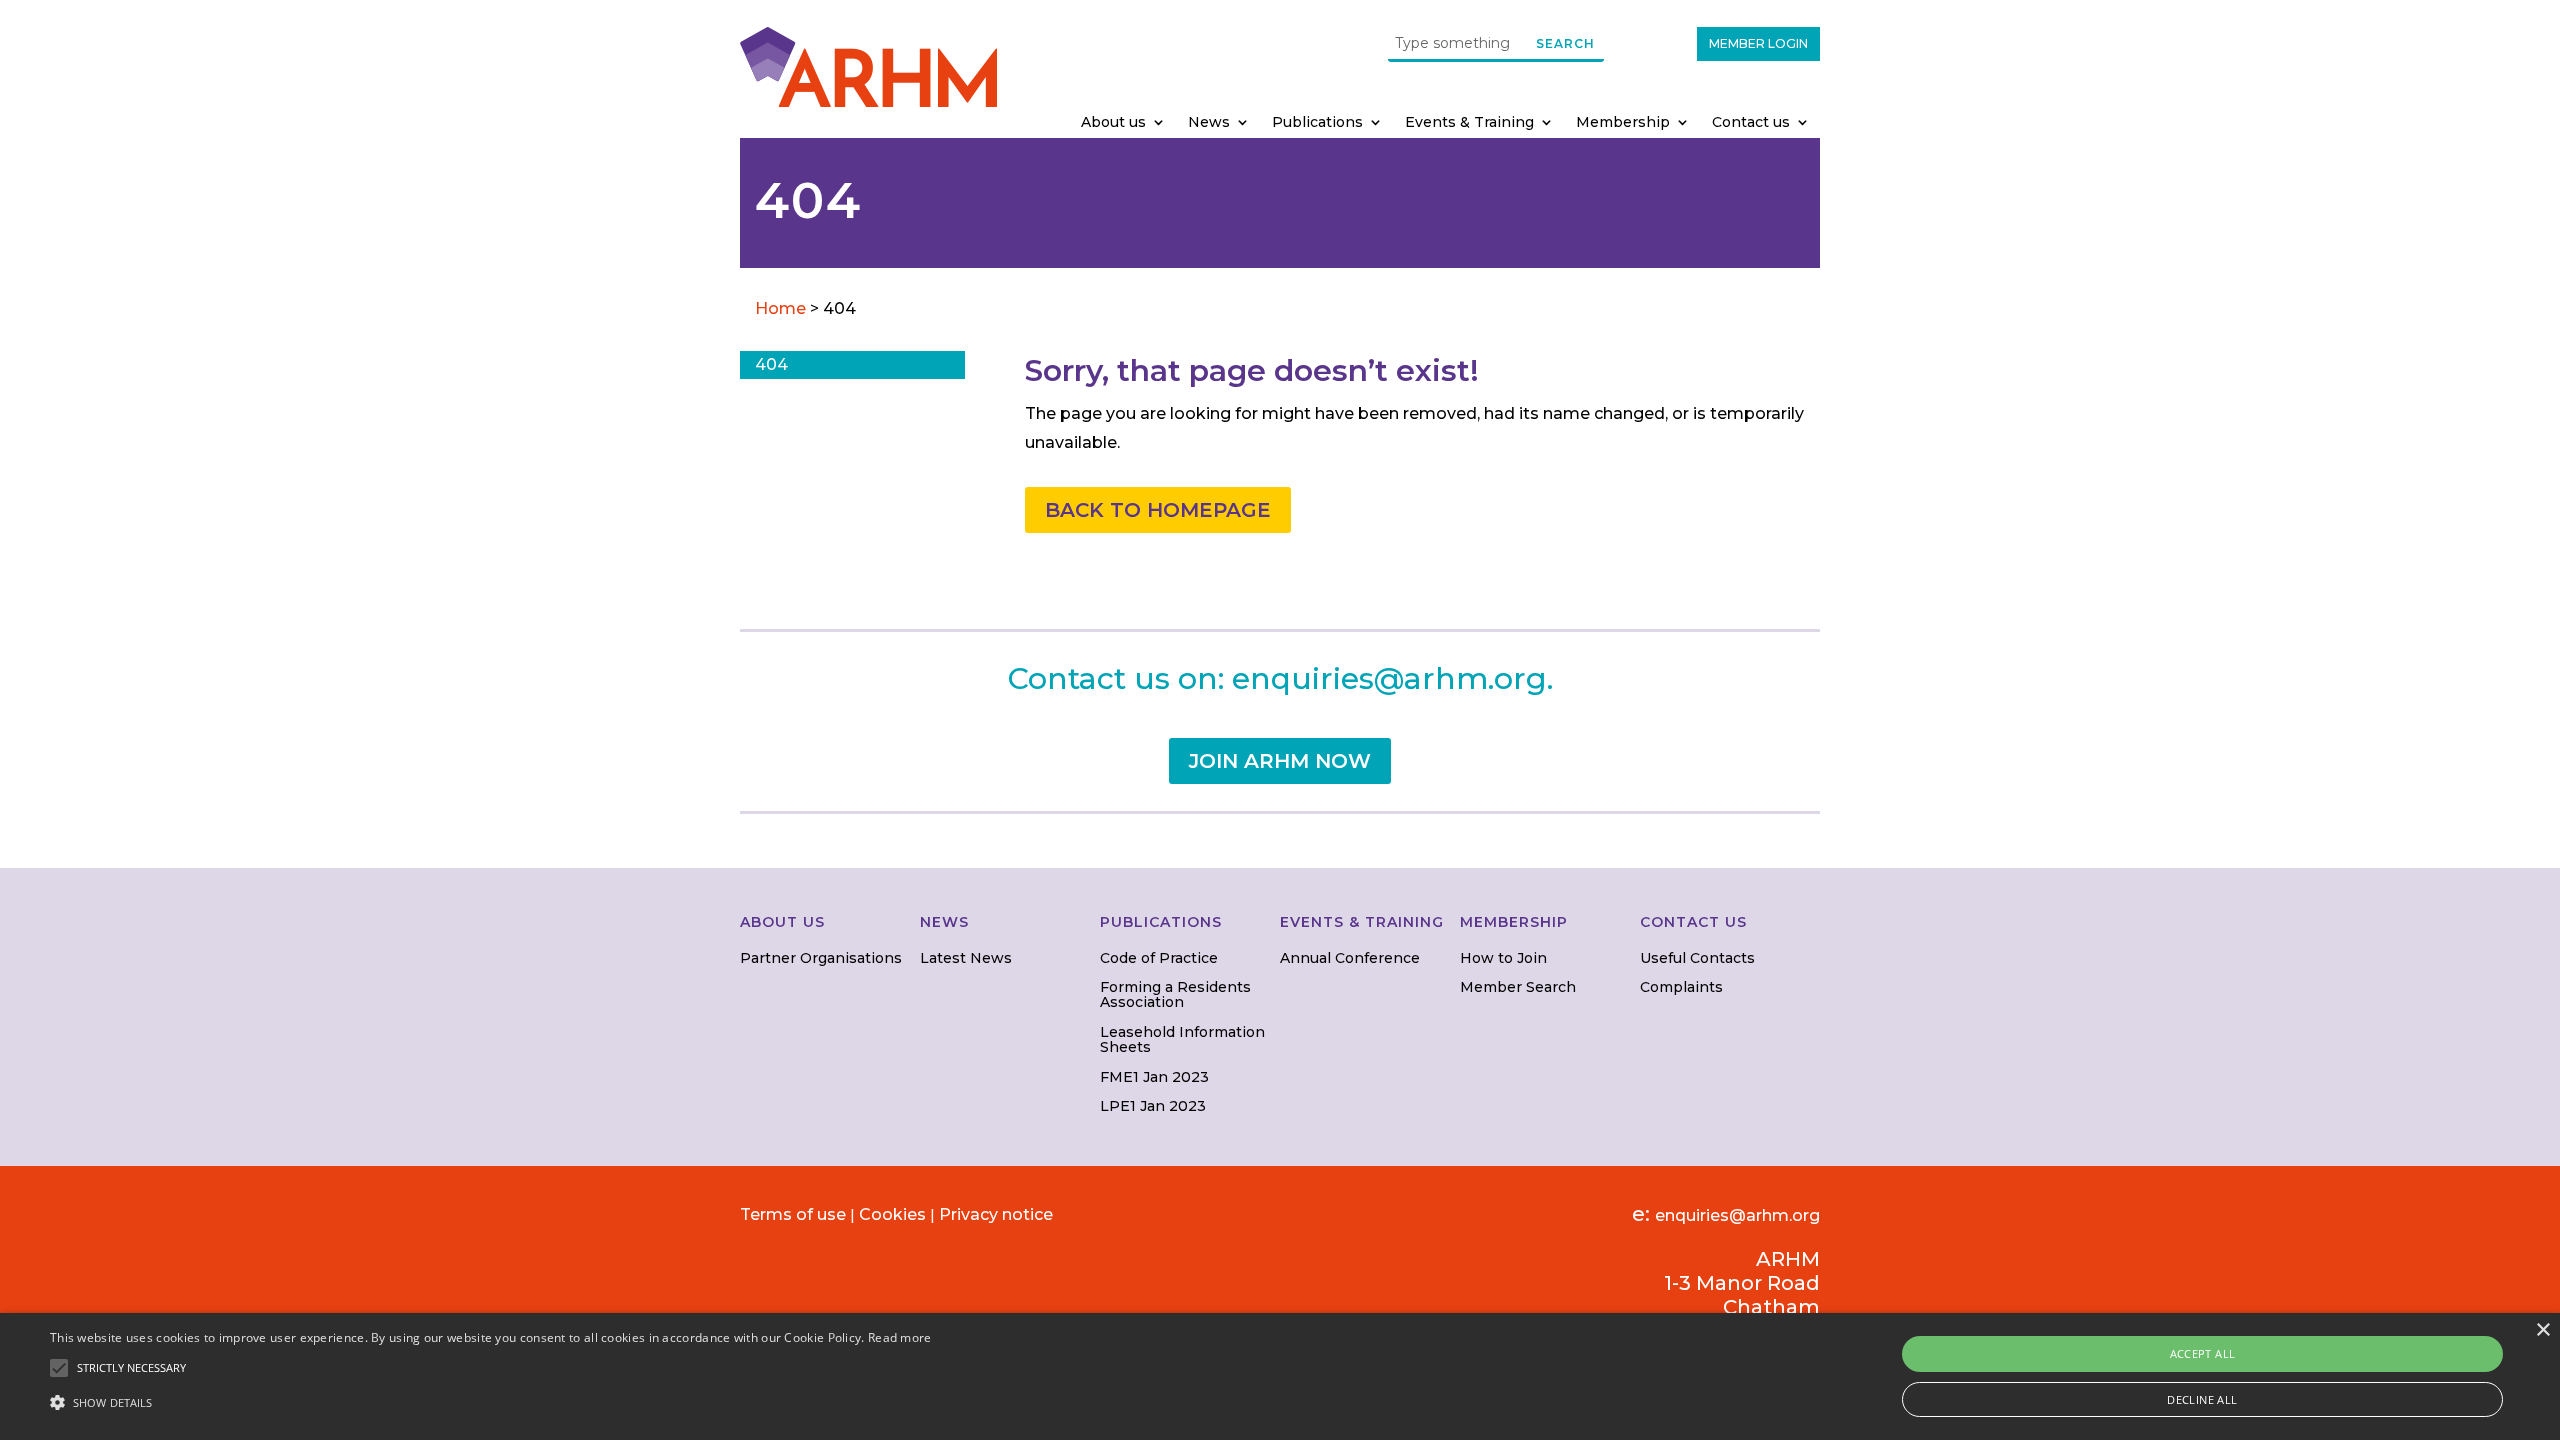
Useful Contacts (1697, 958)
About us (1113, 123)
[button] (491, 1403)
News (1209, 123)
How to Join (1503, 958)
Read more (900, 1337)
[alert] (1280, 1376)
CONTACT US (1693, 922)
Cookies (892, 1214)
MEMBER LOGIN (1758, 43)
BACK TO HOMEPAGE (1158, 510)
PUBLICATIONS (1161, 922)
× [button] (2542, 1330)
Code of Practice (1159, 958)
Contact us (1751, 123)
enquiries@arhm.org (1389, 678)
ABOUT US (782, 922)
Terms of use (793, 1214)
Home (782, 308)
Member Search (1518, 987)
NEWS (944, 922)
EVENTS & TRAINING (1362, 922)
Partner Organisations (821, 958)
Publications (1317, 123)
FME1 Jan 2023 (1154, 1077)
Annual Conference (1350, 958)
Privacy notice (996, 1214)
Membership (1623, 123)
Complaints (1681, 987)
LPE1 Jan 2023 (1153, 1106)
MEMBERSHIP (1514, 922)
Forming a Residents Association (1175, 994)
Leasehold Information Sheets (1182, 1039)
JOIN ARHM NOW (1280, 761)
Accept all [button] (2203, 1353)
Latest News (966, 958)
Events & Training (1469, 123)
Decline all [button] (2202, 1399)
